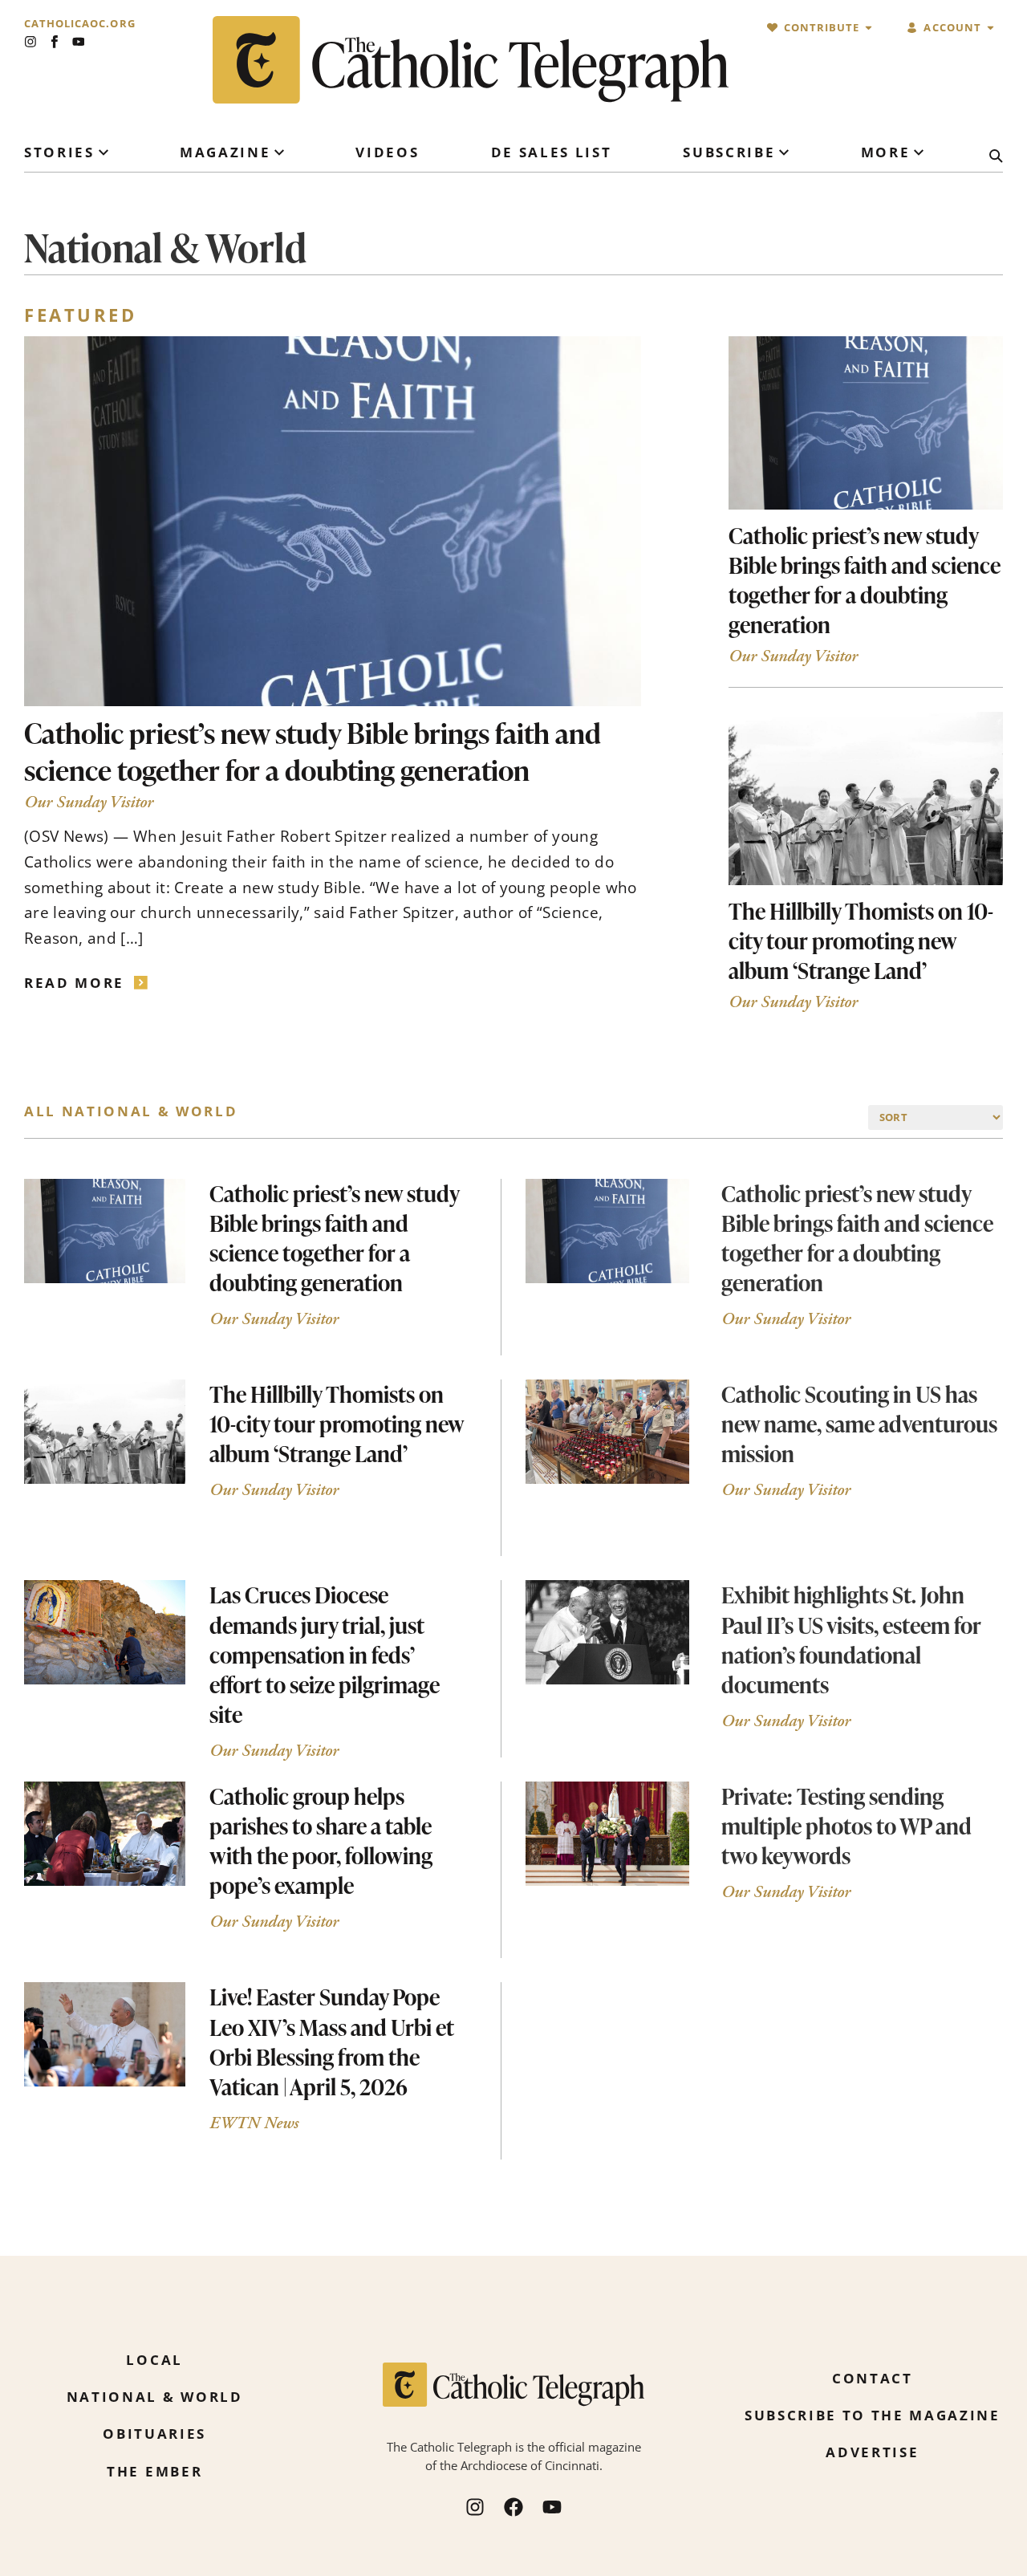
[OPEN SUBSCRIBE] (784, 152)
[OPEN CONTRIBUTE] (869, 28)
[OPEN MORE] (919, 152)
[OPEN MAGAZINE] (279, 152)
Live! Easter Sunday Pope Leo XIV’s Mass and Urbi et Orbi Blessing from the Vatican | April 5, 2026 (332, 2041)
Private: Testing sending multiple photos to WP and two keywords (846, 1826)
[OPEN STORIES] (104, 152)
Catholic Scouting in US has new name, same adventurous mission (859, 1424)
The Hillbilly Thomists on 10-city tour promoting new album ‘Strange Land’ (861, 941)
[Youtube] (79, 42)
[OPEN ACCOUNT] (990, 28)
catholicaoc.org (80, 24)
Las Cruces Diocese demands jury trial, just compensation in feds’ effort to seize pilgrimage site (325, 1654)
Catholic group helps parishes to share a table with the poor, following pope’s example (321, 1841)
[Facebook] (513, 2507)
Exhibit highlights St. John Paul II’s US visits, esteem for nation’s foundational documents (851, 1639)
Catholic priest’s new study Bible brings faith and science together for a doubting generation (313, 751)
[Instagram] (30, 42)
